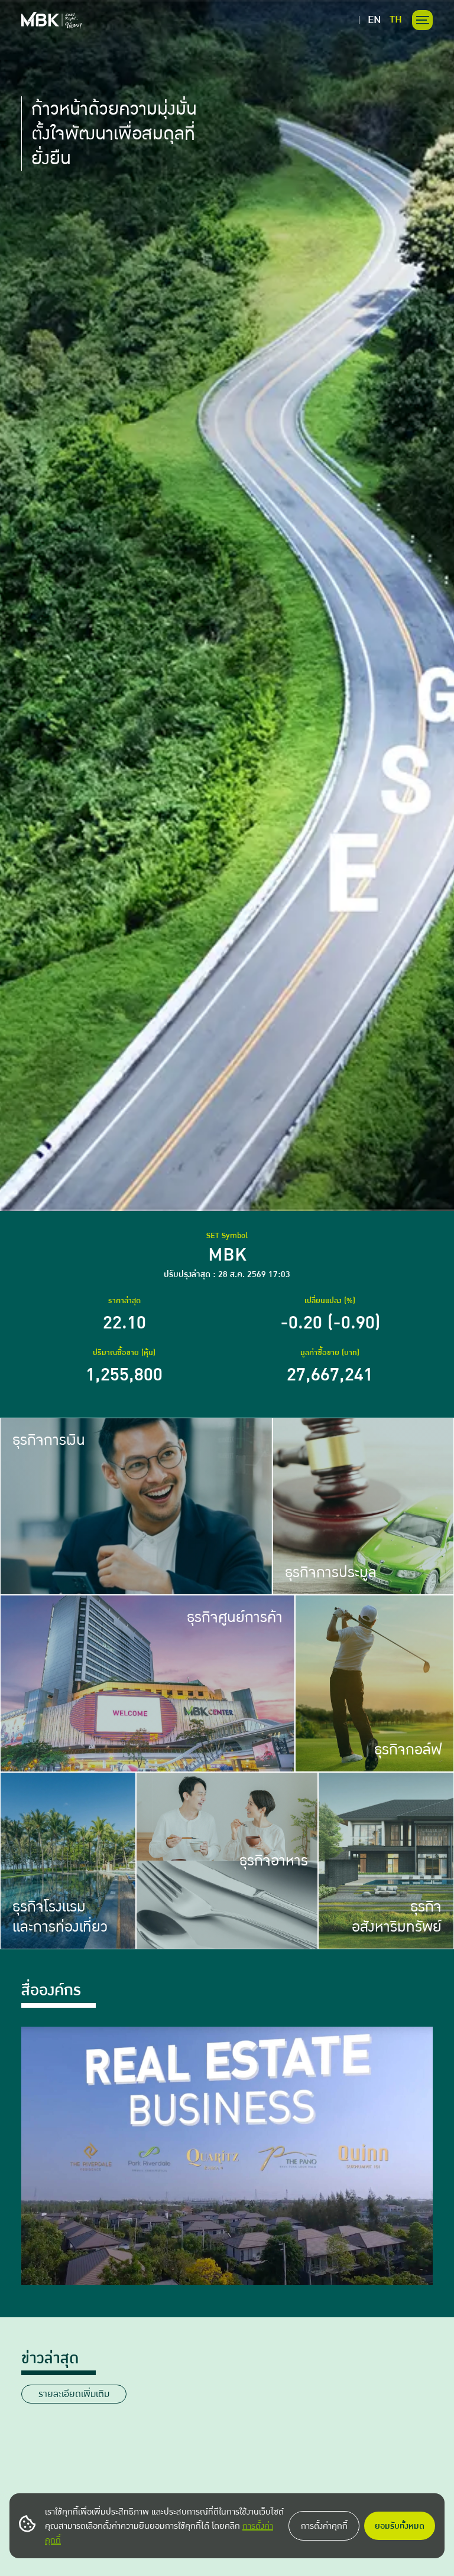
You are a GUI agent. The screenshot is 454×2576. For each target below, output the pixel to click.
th (396, 20)
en (374, 20)
